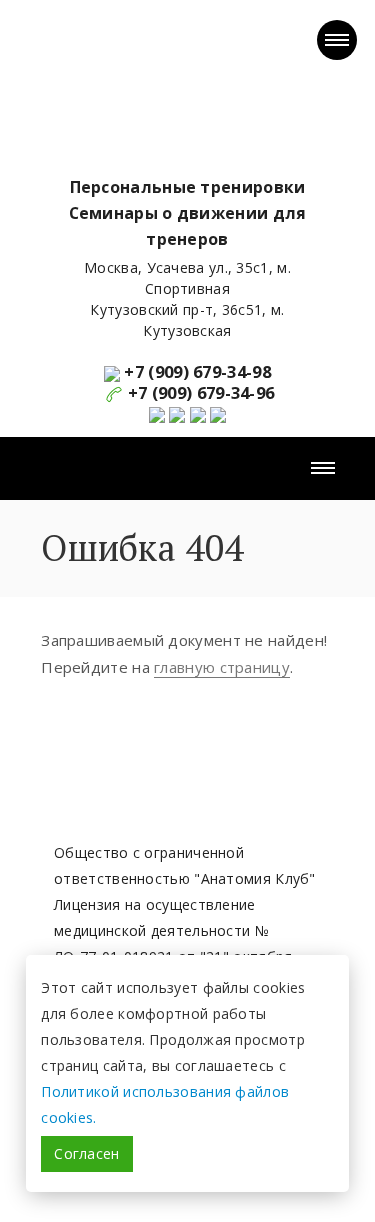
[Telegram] (198, 412)
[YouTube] (159, 412)
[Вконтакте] (177, 412)
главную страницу (222, 667)
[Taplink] (218, 412)
